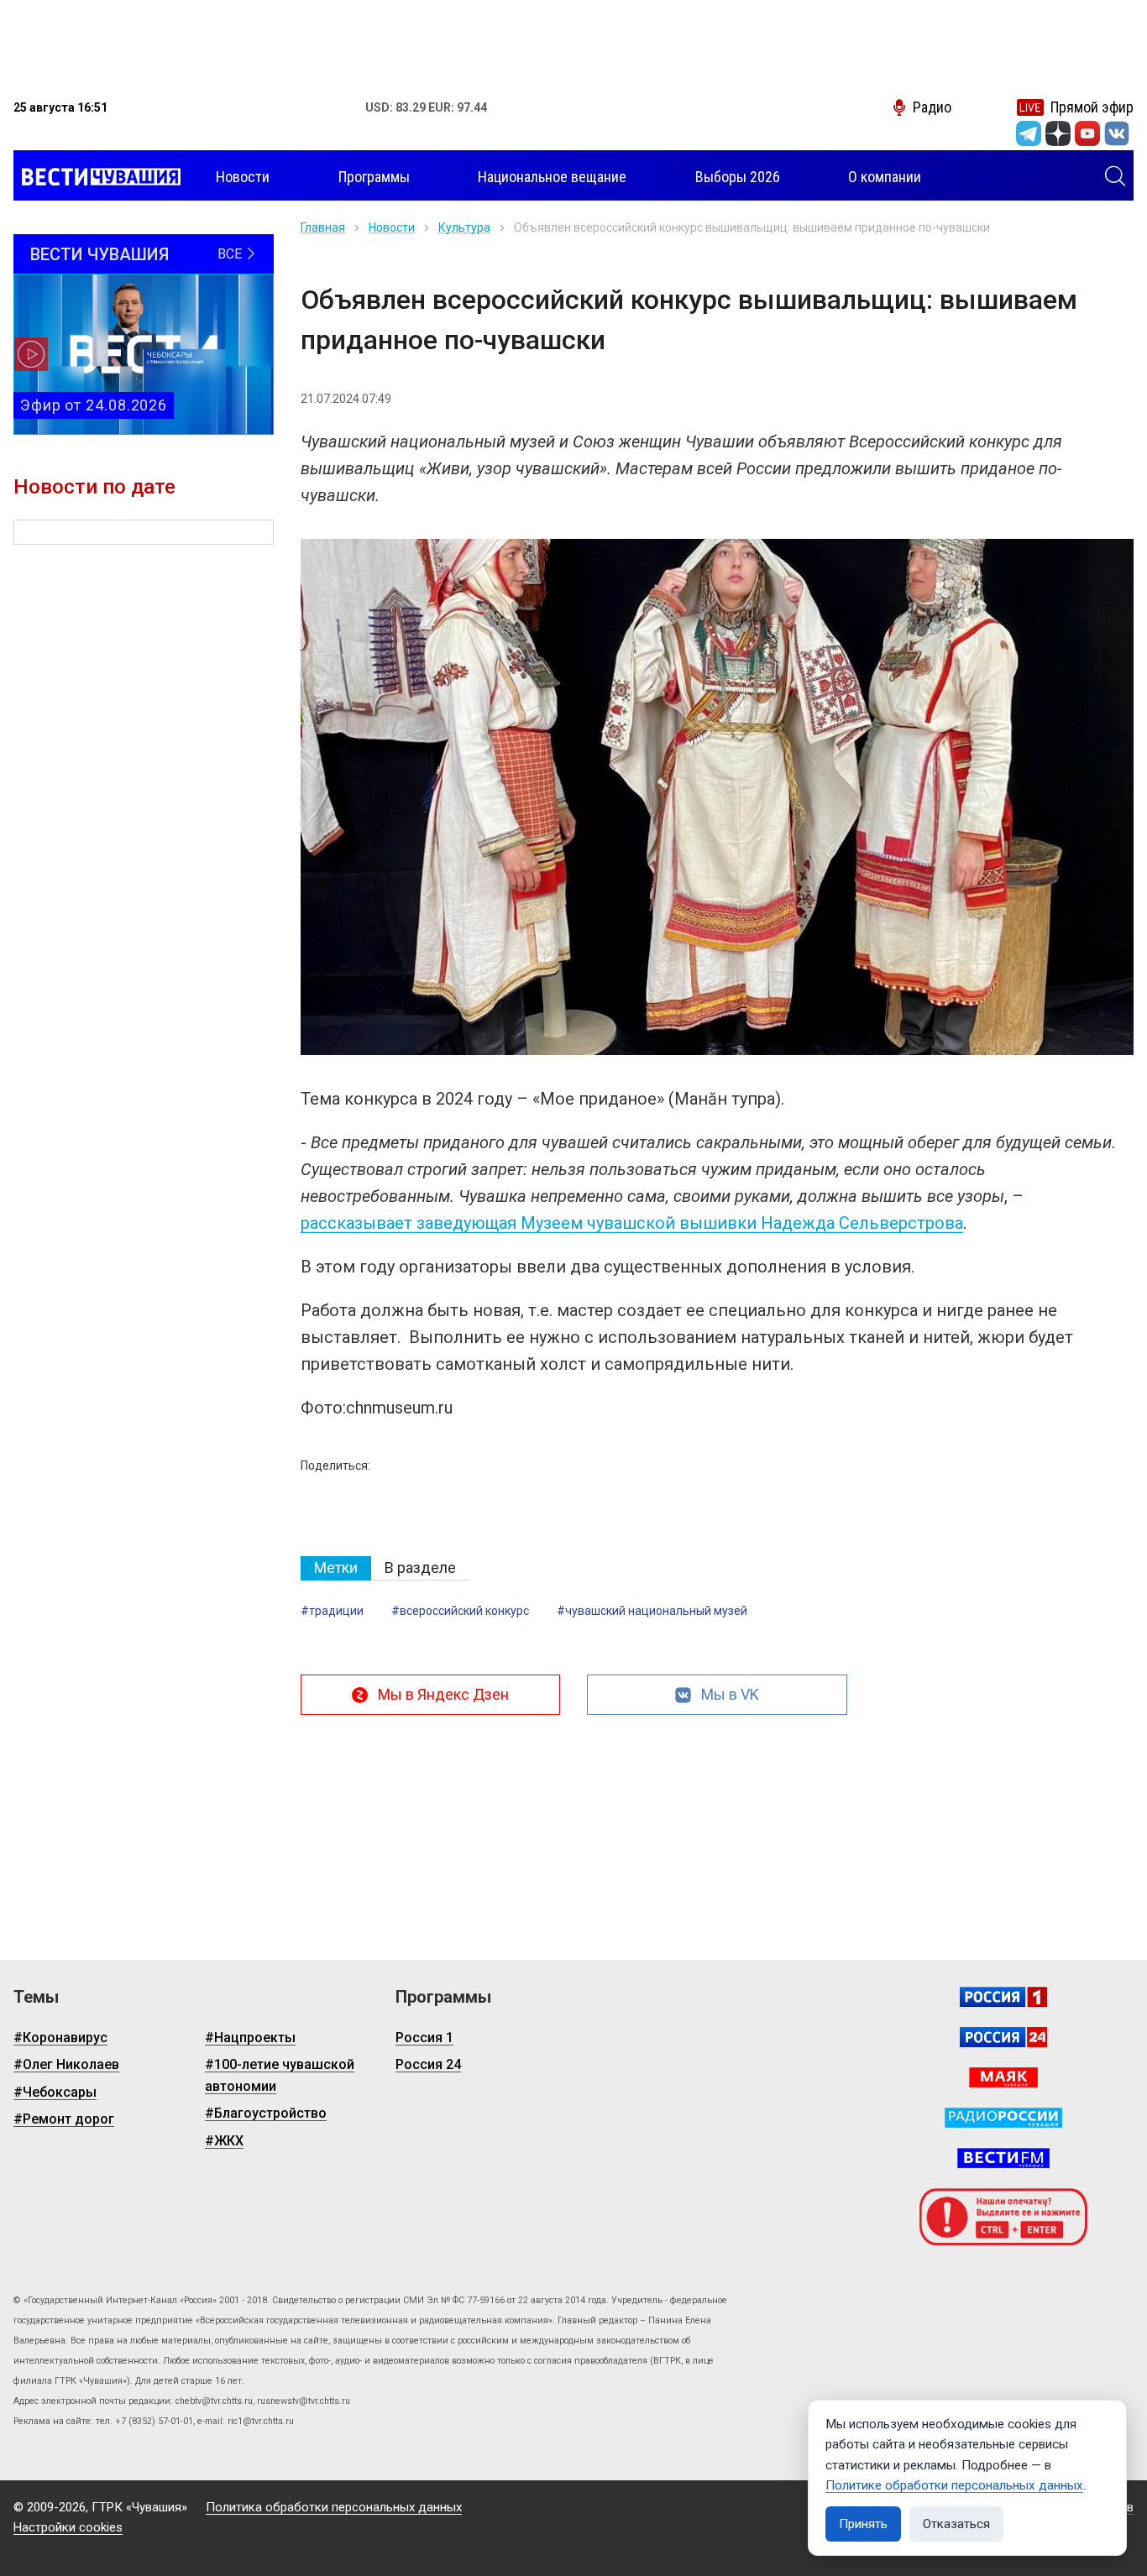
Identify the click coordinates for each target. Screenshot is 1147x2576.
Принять (863, 2524)
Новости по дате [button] (94, 487)
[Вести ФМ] (1003, 2158)
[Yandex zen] (1058, 133)
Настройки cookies (68, 2527)
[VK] (1117, 133)
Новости (392, 227)
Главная (323, 227)
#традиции (332, 1611)
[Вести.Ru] (1003, 2037)
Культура (464, 227)
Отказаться (956, 2524)
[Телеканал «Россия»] (1003, 1997)
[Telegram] (1029, 133)
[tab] (336, 1568)
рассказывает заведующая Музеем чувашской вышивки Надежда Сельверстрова (632, 1223)
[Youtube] (1087, 133)
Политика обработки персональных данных (334, 2507)
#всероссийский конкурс (460, 1611)
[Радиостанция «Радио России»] (1003, 2118)
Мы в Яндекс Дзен (443, 1694)
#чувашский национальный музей (652, 1611)
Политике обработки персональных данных (954, 2485)
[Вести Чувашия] (97, 177)
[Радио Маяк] (1003, 2077)
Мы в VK (730, 1694)
